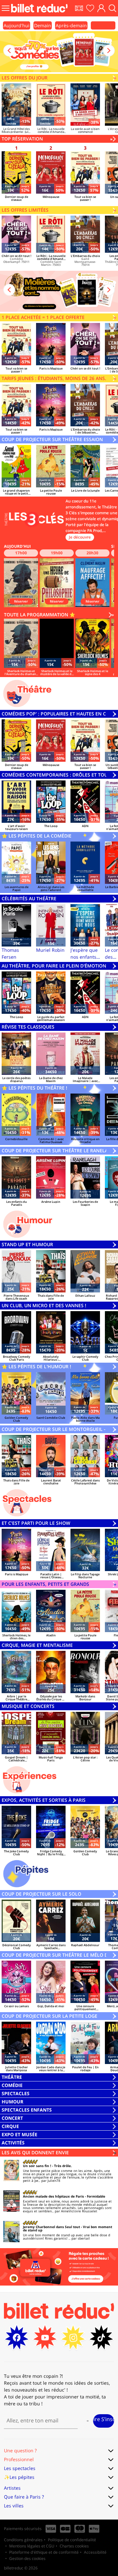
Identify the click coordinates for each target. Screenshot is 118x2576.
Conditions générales (23, 2540)
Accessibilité (95, 2552)
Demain (43, 25)
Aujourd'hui (17, 25)
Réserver (21, 601)
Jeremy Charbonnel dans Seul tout (51, 2227)
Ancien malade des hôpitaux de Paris (53, 2196)
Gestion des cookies (27, 2558)
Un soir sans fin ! (37, 2166)
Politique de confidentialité (72, 2540)
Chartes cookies (74, 2546)
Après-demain (71, 25)
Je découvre (80, 537)
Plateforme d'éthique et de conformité (44, 2552)
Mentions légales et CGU (32, 2546)
